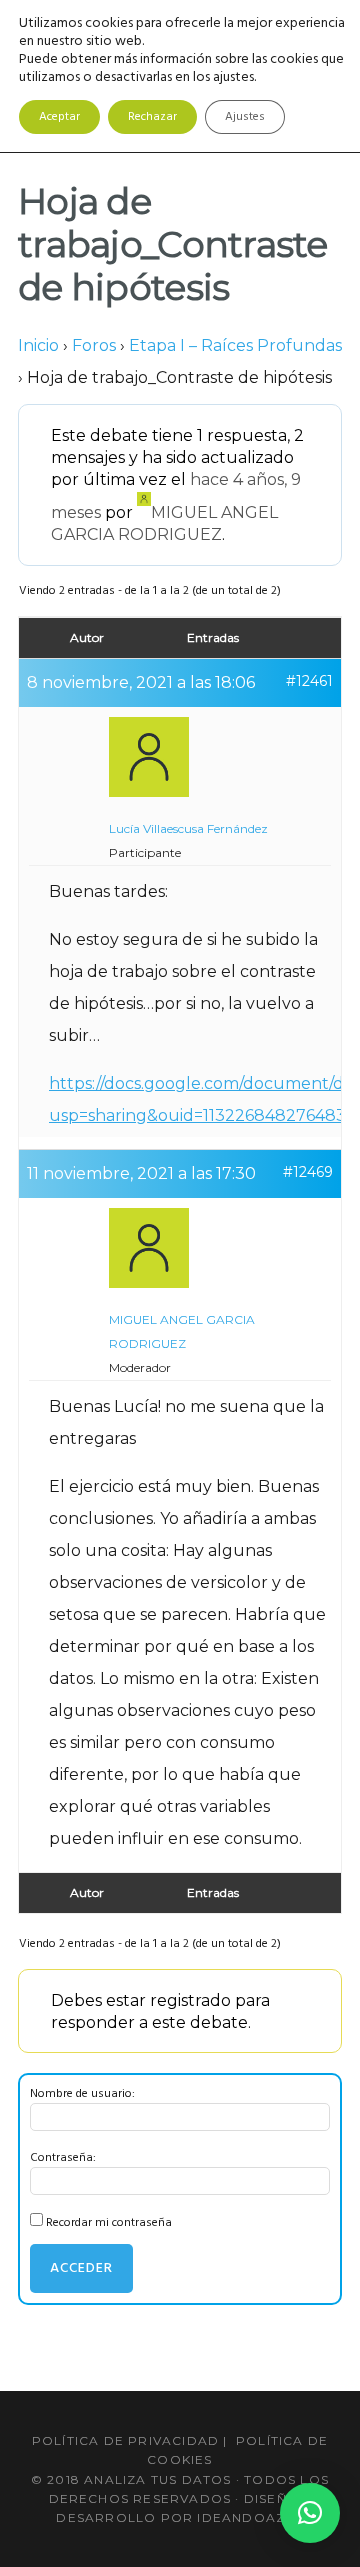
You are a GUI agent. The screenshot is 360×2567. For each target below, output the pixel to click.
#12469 (308, 1172)
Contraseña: (63, 2158)
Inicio (38, 345)
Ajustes (245, 117)
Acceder (81, 2268)
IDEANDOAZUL (250, 2517)
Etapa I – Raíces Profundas (235, 345)
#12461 (309, 681)
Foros (94, 345)
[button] (310, 2513)
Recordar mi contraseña (109, 2223)
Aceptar (59, 117)
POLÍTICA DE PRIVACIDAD (125, 2440)
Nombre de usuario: (82, 2094)
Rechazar (152, 117)
